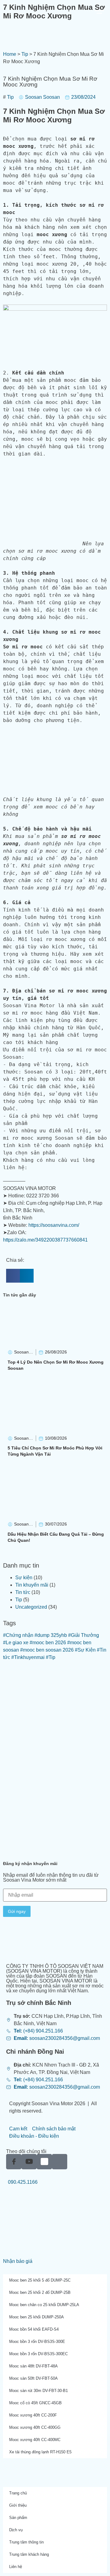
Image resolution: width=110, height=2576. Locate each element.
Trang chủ (18, 2493)
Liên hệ (16, 2567)
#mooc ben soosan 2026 (47, 1650)
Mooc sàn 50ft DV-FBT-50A (33, 2378)
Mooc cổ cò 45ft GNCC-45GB (35, 2403)
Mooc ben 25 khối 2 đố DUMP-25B (40, 2292)
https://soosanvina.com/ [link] (54, 1225)
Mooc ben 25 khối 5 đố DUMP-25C (40, 2280)
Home (10, 54)
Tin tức (23, 1592)
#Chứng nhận (18, 1635)
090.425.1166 (22, 2182)
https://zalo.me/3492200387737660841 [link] (45, 1240)
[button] (13, 1276)
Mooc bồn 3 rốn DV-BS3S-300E (37, 2342)
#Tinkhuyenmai (28, 1657)
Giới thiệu (18, 2505)
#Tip (51, 1657)
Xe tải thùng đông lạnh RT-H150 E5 (40, 2452)
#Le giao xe (16, 1643)
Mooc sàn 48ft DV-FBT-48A (33, 2366)
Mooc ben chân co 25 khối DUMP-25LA (44, 2305)
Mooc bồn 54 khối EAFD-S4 (34, 2329)
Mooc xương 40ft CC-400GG (35, 2427)
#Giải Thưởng (84, 1635)
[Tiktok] (60, 2162)
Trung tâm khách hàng (29, 2554)
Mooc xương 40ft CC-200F (33, 2415)
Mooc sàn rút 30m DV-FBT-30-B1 (38, 2391)
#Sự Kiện (85, 1650)
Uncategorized (31, 1607)
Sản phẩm (18, 2518)
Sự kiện (24, 1578)
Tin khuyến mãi (32, 1585)
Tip (25, 54)
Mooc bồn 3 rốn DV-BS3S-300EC (38, 2354)
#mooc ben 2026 (48, 1643)
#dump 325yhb (51, 1635)
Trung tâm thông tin (26, 2542)
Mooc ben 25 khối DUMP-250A (37, 2317)
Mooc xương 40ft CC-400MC (35, 2440)
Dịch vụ (16, 2530)
